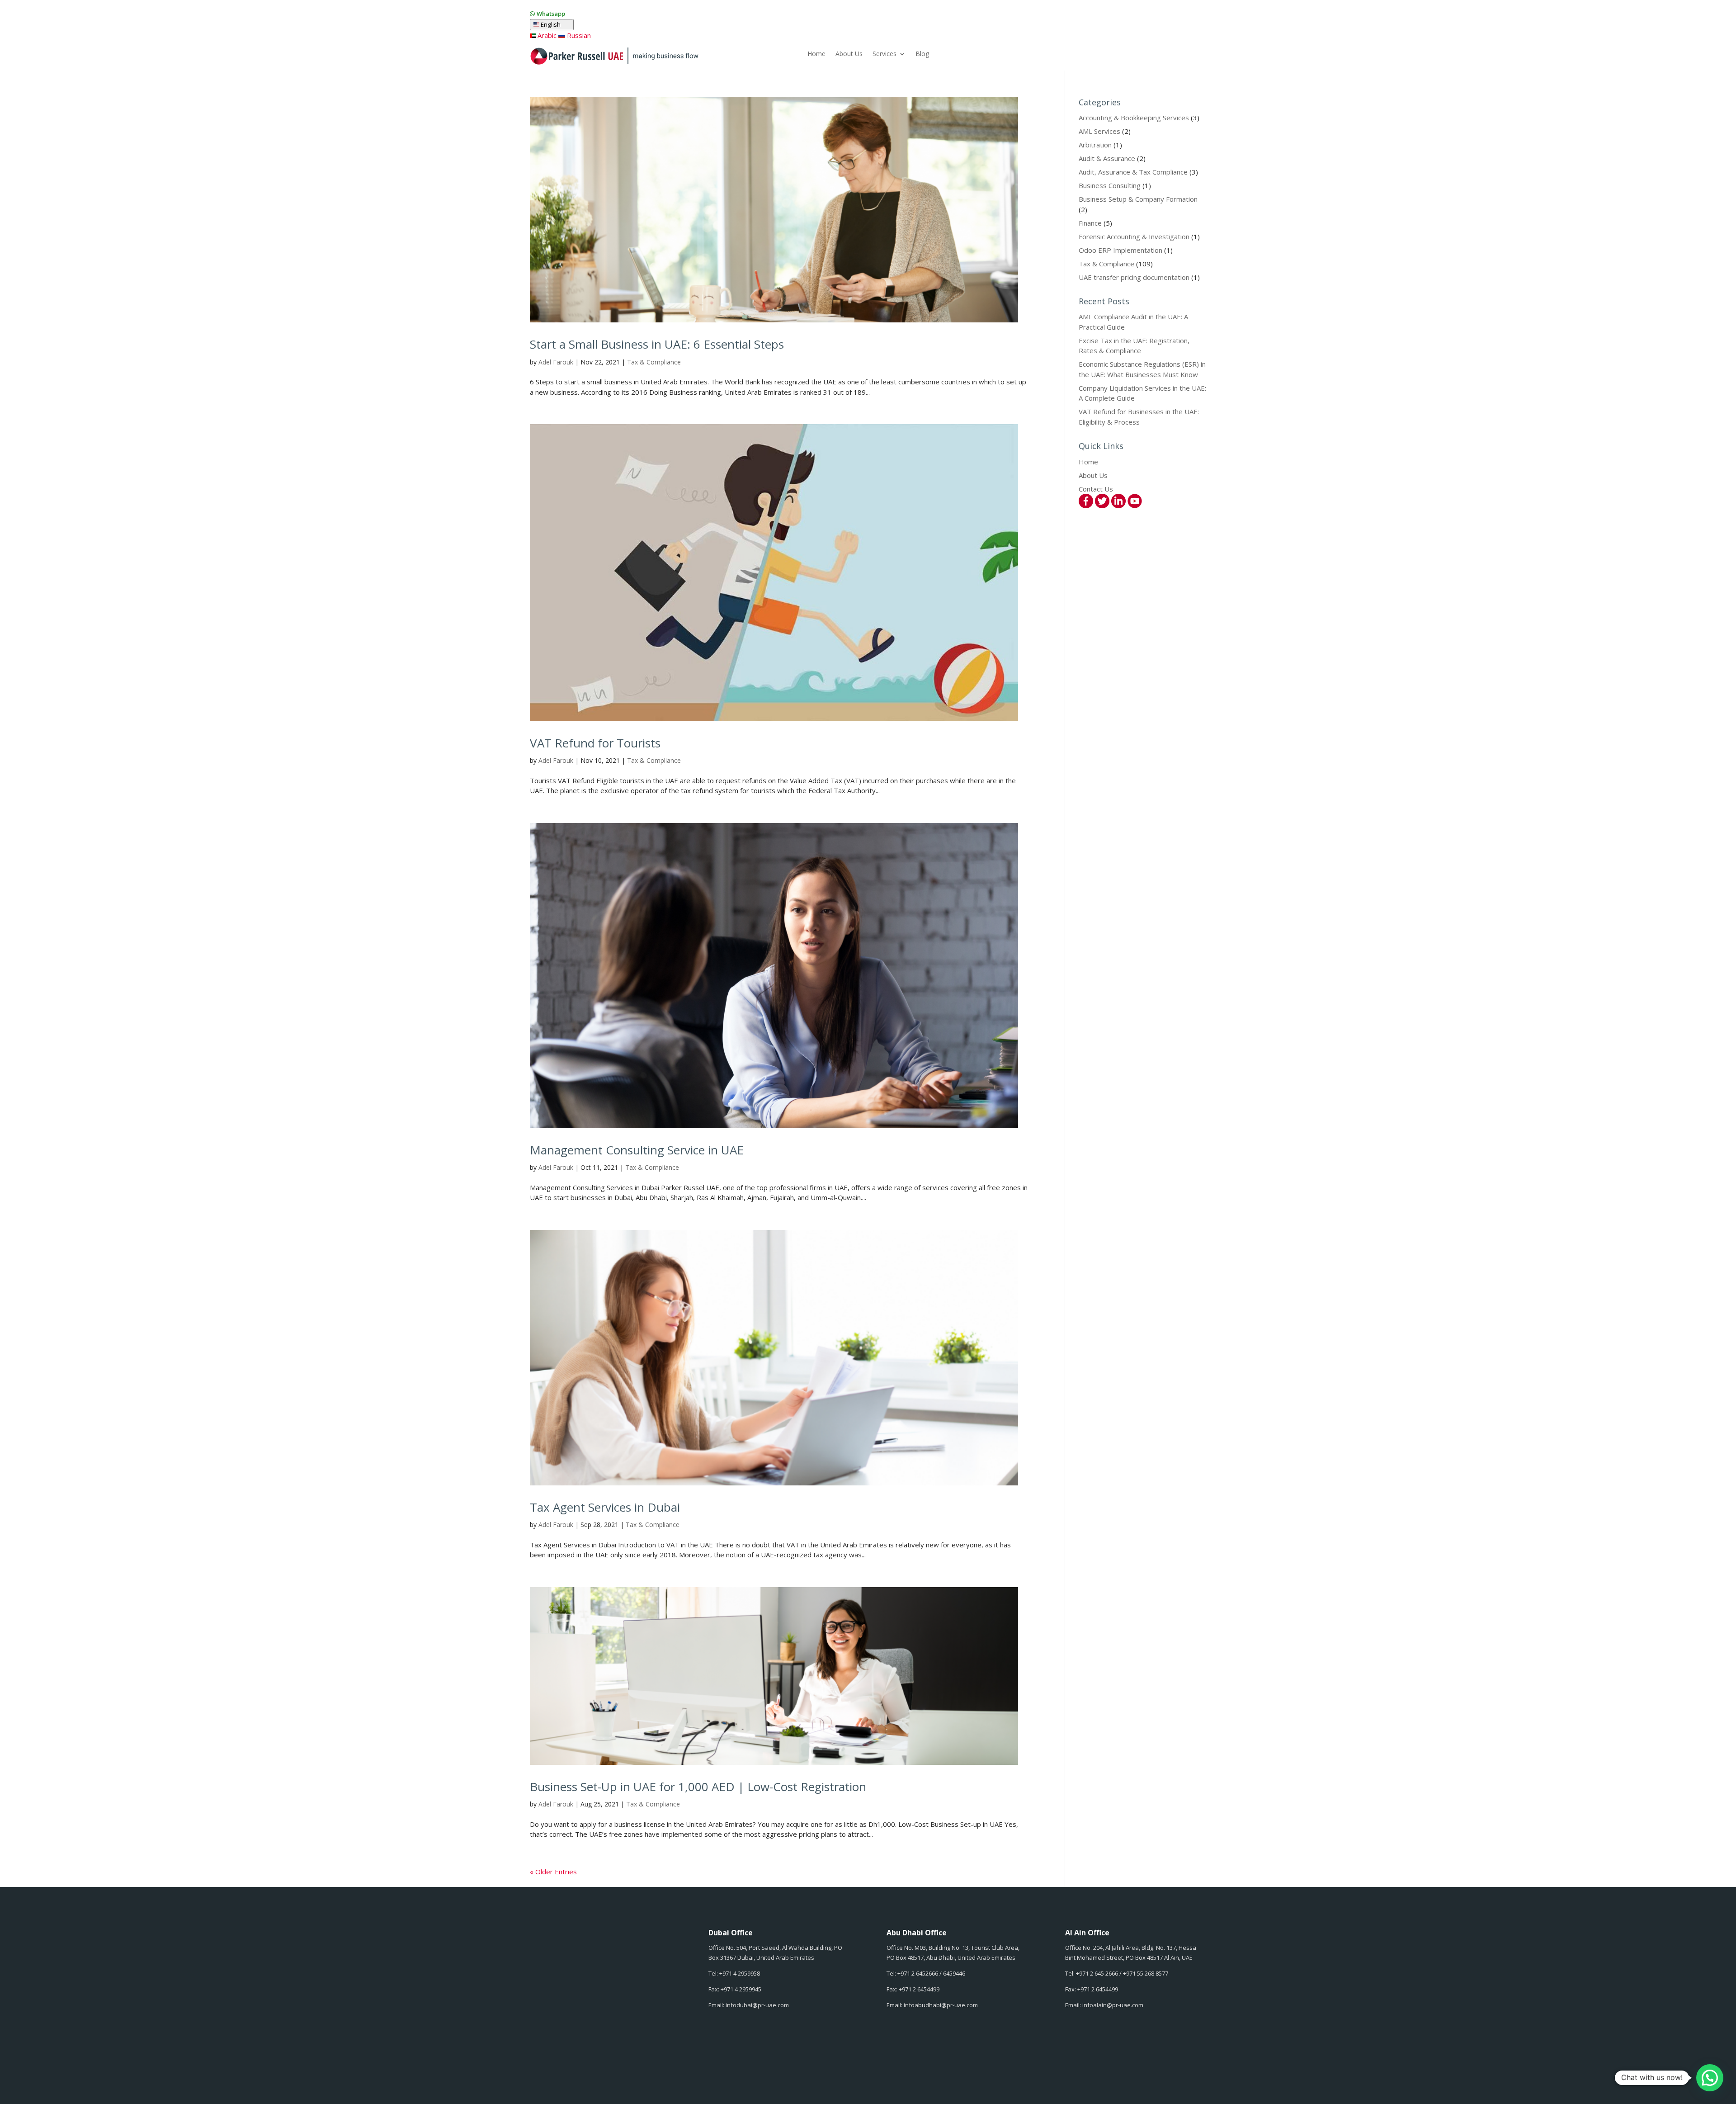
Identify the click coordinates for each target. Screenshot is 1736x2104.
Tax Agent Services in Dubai (605, 1507)
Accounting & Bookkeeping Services (1134, 118)
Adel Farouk (556, 362)
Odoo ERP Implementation (1120, 250)
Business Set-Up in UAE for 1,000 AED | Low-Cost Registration (698, 1787)
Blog (922, 54)
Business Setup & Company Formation (1138, 199)
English (555, 25)
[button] (1710, 2078)
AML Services (1099, 131)
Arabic (546, 35)
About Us (849, 54)
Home (816, 54)
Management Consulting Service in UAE (637, 1150)
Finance (1090, 223)
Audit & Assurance (1107, 158)
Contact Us (1096, 489)
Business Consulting (1110, 185)
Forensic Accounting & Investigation (1134, 236)
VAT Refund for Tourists (595, 743)
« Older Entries (553, 1872)
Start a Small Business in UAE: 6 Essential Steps (657, 344)
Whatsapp (551, 14)
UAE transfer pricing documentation (1134, 277)
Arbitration (1095, 145)
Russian (578, 35)
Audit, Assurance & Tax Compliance (1133, 172)
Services (885, 54)
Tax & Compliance (654, 362)
